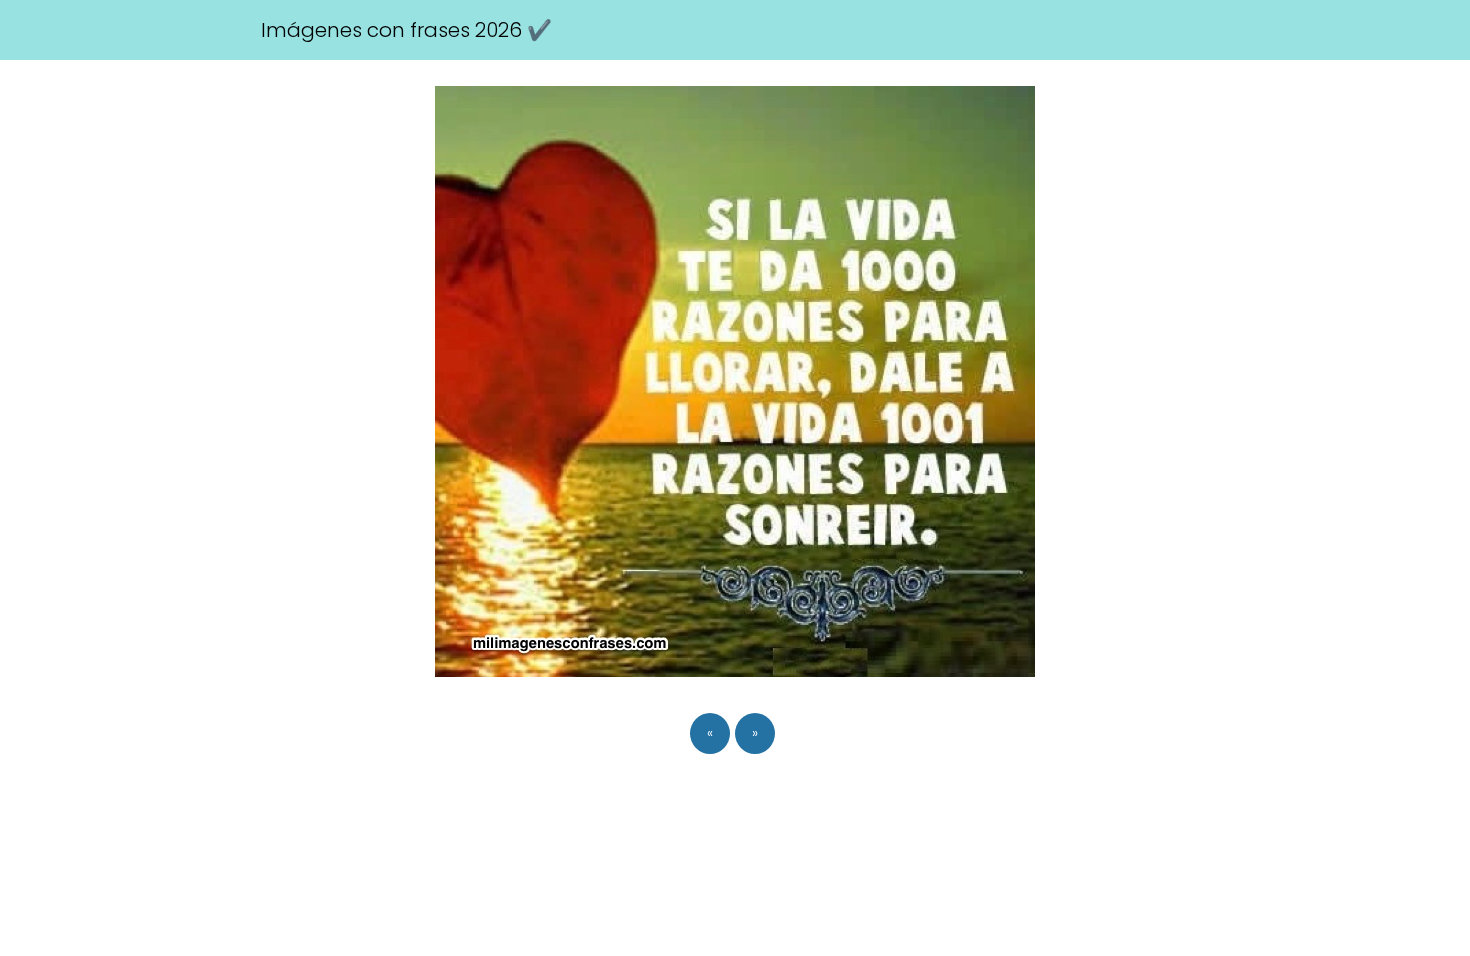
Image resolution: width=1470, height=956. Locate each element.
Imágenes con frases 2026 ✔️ (406, 30)
